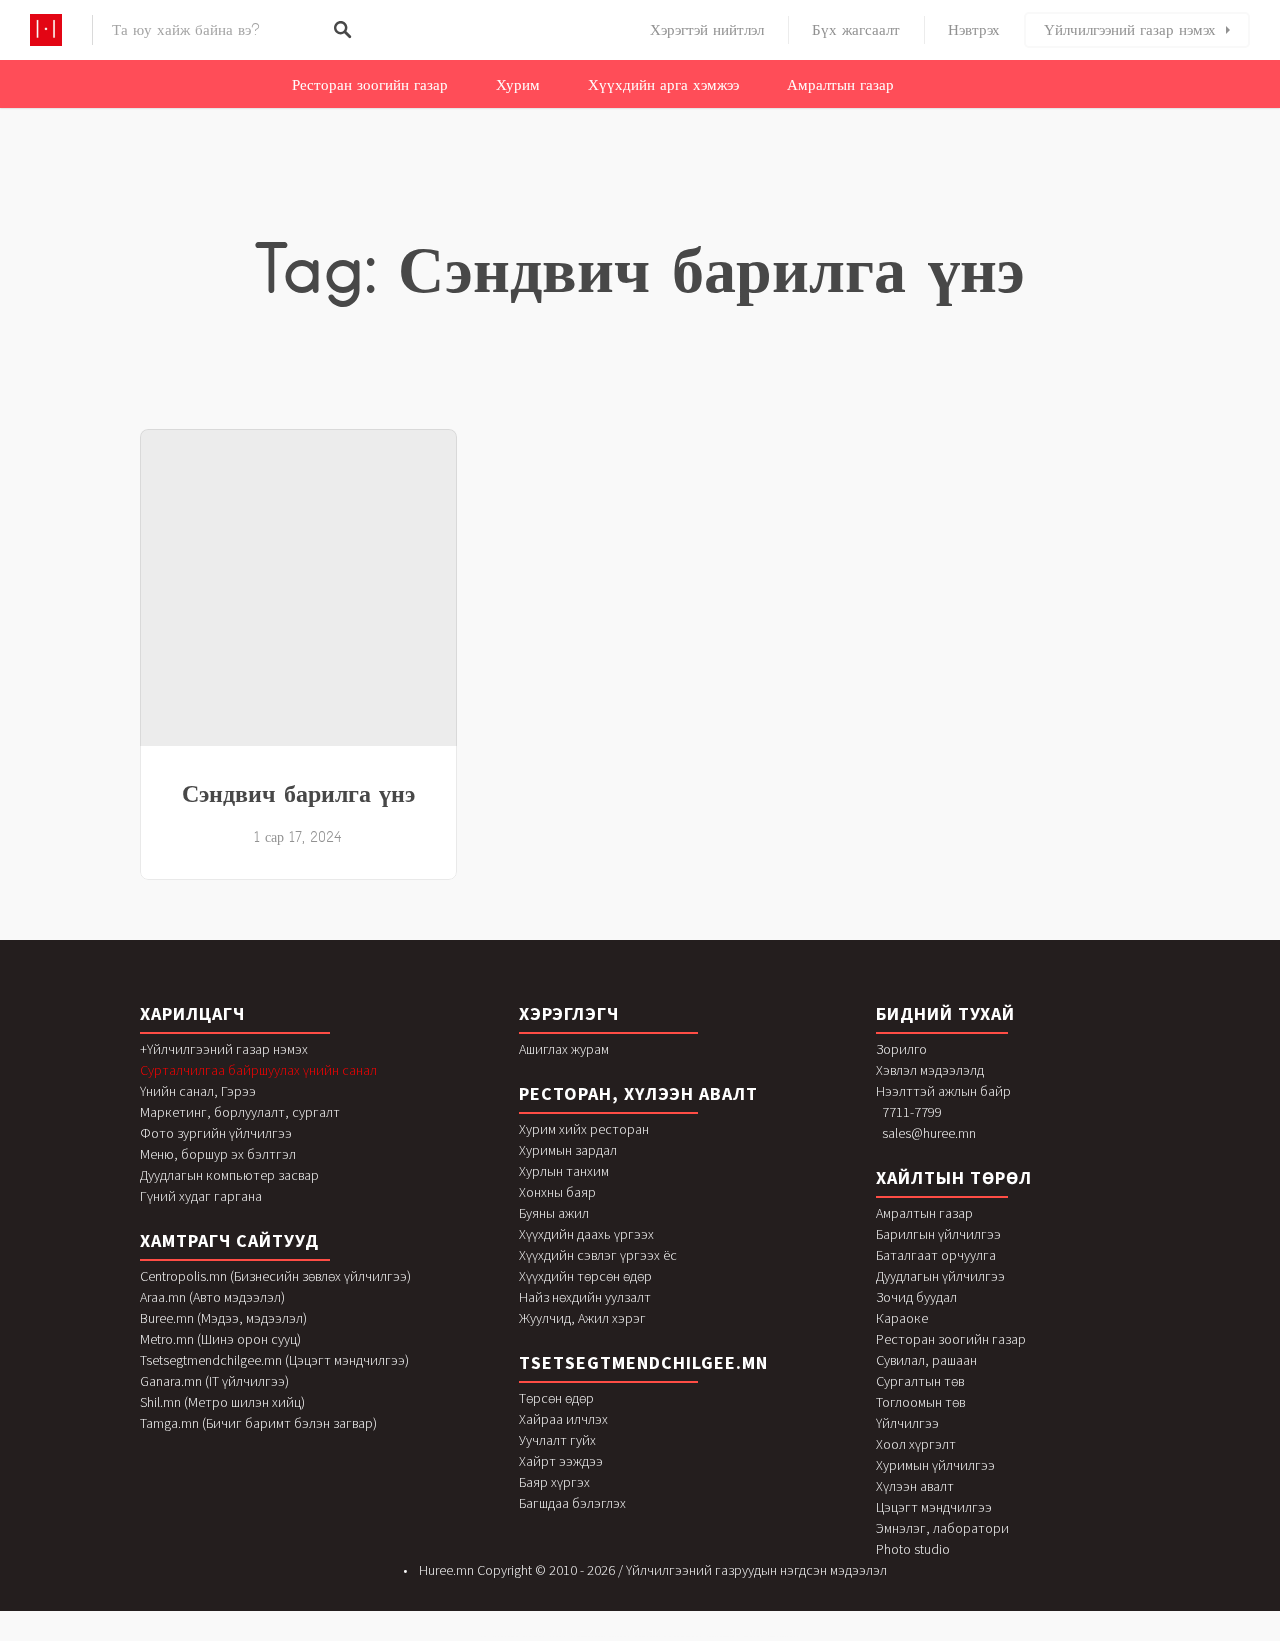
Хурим (518, 85)
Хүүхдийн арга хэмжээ (663, 85)
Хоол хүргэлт (916, 1444)
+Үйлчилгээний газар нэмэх (224, 1049)
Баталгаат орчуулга (936, 1255)
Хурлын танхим (564, 1171)
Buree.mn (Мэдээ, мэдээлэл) (223, 1318)
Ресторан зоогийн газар (370, 85)
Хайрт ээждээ (561, 1461)
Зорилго (901, 1049)
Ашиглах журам (564, 1049)
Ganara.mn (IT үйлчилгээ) (214, 1381)
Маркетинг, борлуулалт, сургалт (240, 1112)
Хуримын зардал (568, 1150)
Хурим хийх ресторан (584, 1129)
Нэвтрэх (974, 30)
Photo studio (913, 1549)
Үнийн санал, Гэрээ (198, 1091)
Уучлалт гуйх (557, 1440)
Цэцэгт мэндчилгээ (934, 1507)
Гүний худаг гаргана (201, 1196)
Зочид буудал (916, 1297)
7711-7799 (912, 1112)
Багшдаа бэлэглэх (572, 1503)
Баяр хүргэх (554, 1482)
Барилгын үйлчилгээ (938, 1234)
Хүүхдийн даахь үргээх (586, 1234)
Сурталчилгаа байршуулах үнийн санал (258, 1070)
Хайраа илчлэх (563, 1419)
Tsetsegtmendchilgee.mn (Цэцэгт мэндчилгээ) (274, 1360)
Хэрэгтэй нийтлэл (707, 30)
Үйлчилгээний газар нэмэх (1130, 30)
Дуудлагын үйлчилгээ (940, 1276)
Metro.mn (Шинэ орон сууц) (220, 1339)
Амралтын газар (840, 85)
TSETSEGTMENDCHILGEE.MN (643, 1362)
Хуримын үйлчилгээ (935, 1465)
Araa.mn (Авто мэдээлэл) (212, 1297)
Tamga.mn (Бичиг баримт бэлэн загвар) (258, 1423)
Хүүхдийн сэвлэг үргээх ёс (598, 1255)
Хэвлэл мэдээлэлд (930, 1070)
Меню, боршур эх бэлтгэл (218, 1154)
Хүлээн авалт (915, 1486)
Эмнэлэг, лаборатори (942, 1528)
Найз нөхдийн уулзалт (585, 1297)
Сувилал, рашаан (926, 1360)
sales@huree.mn (929, 1133)
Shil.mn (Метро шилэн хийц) (222, 1402)
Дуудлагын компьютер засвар (229, 1175)
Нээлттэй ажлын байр (943, 1091)
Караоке (902, 1318)
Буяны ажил (554, 1213)
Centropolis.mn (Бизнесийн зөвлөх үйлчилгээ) (275, 1276)
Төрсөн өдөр (556, 1398)
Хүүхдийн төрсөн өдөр (585, 1276)
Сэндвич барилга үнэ (298, 793)
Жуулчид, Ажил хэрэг (582, 1318)
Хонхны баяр (557, 1192)
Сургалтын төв (920, 1381)
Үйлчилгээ (907, 1423)
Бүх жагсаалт (856, 30)
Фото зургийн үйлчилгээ (216, 1133)
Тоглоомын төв (920, 1402)
